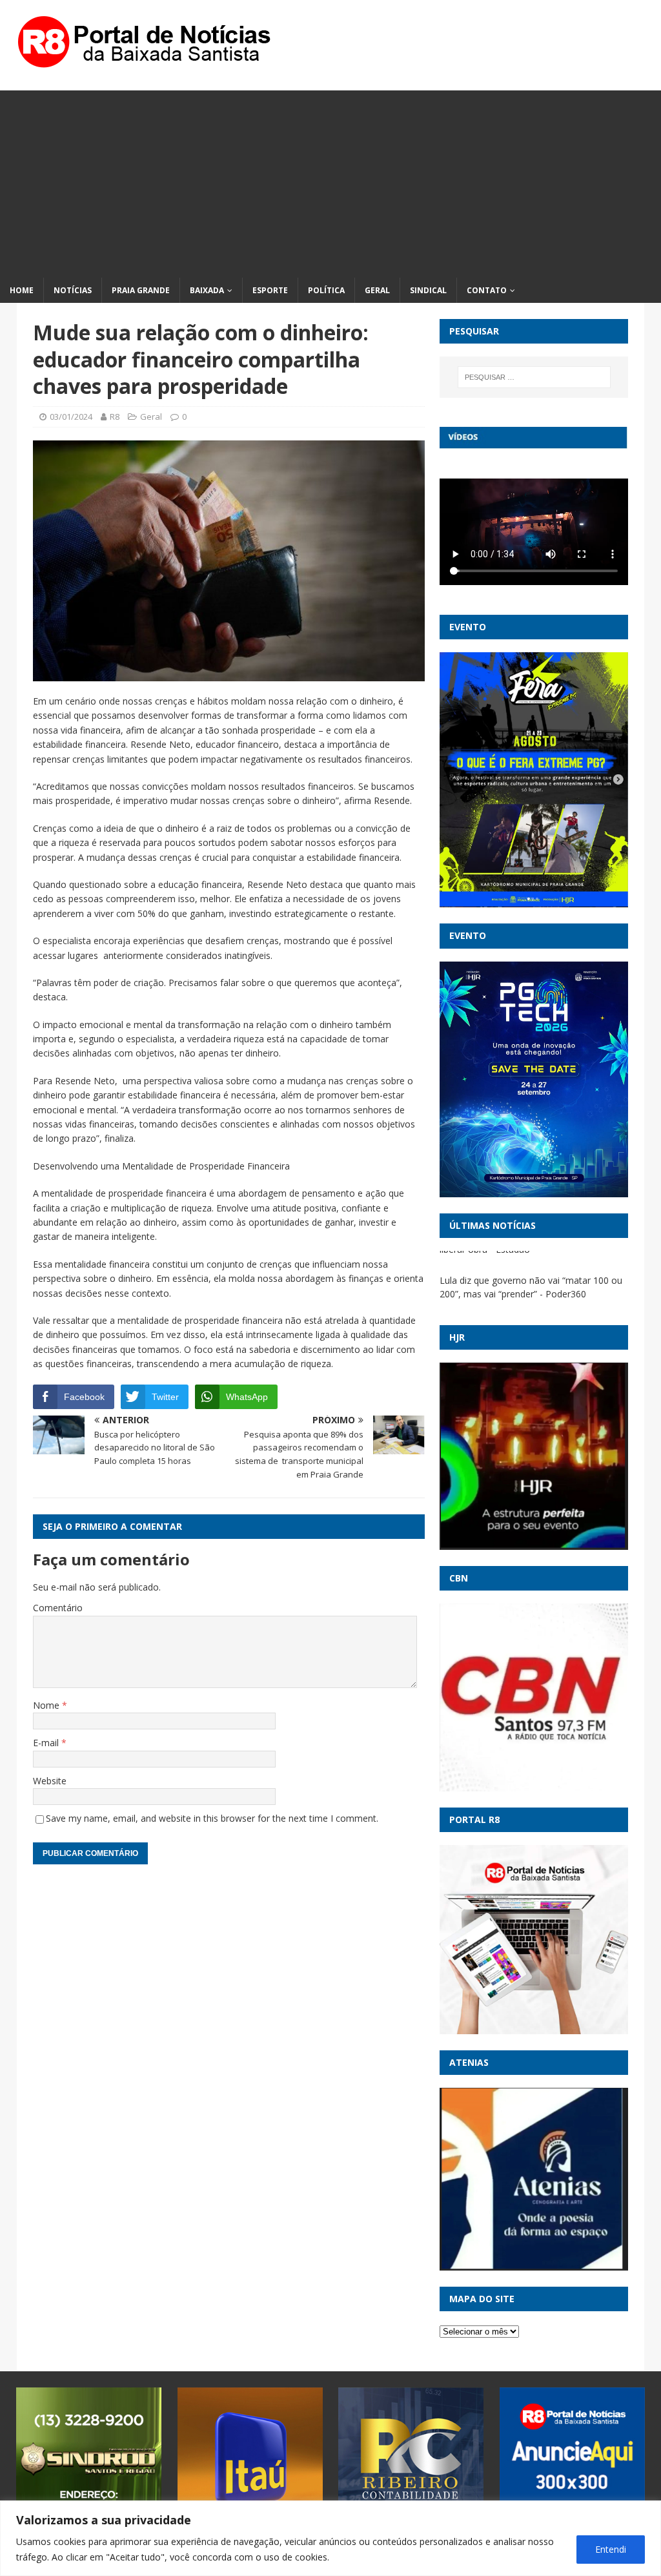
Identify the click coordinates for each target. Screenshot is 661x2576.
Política (326, 290)
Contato (487, 290)
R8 (115, 417)
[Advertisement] (330, 181)
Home (22, 290)
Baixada (207, 290)
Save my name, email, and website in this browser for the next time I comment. (212, 1818)
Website (50, 1781)
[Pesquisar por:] (534, 377)
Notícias (73, 290)
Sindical (428, 290)
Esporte (270, 290)
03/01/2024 (71, 417)
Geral (377, 290)
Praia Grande (141, 290)
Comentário (58, 1608)
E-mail (47, 1743)
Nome (47, 1705)
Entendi (611, 2549)
